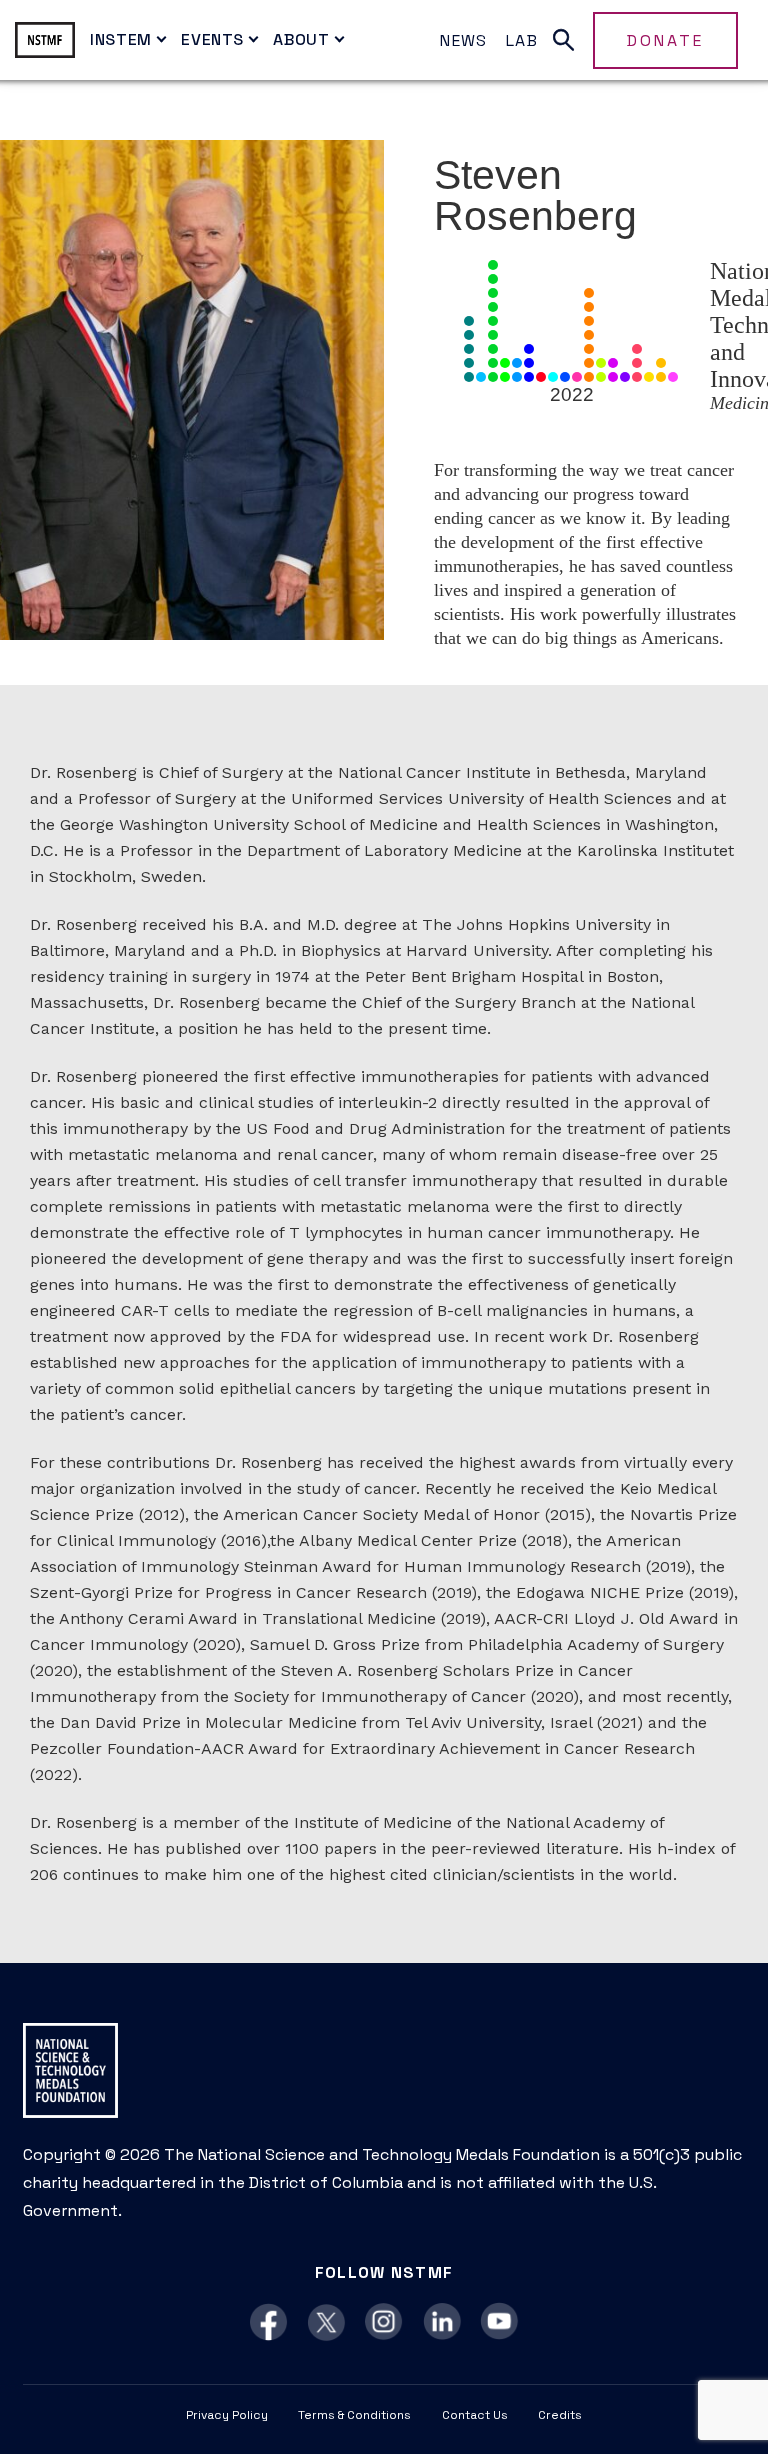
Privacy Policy (227, 2415)
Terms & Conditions (354, 2415)
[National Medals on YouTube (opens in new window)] (500, 2322)
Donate (665, 40)
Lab (522, 40)
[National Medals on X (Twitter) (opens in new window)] (326, 2322)
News (463, 40)
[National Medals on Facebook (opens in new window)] (268, 2322)
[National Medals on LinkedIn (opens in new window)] (442, 2322)
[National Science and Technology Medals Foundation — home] (45, 40)
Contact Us (475, 2415)
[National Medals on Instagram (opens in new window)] (384, 2322)
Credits (560, 2415)
